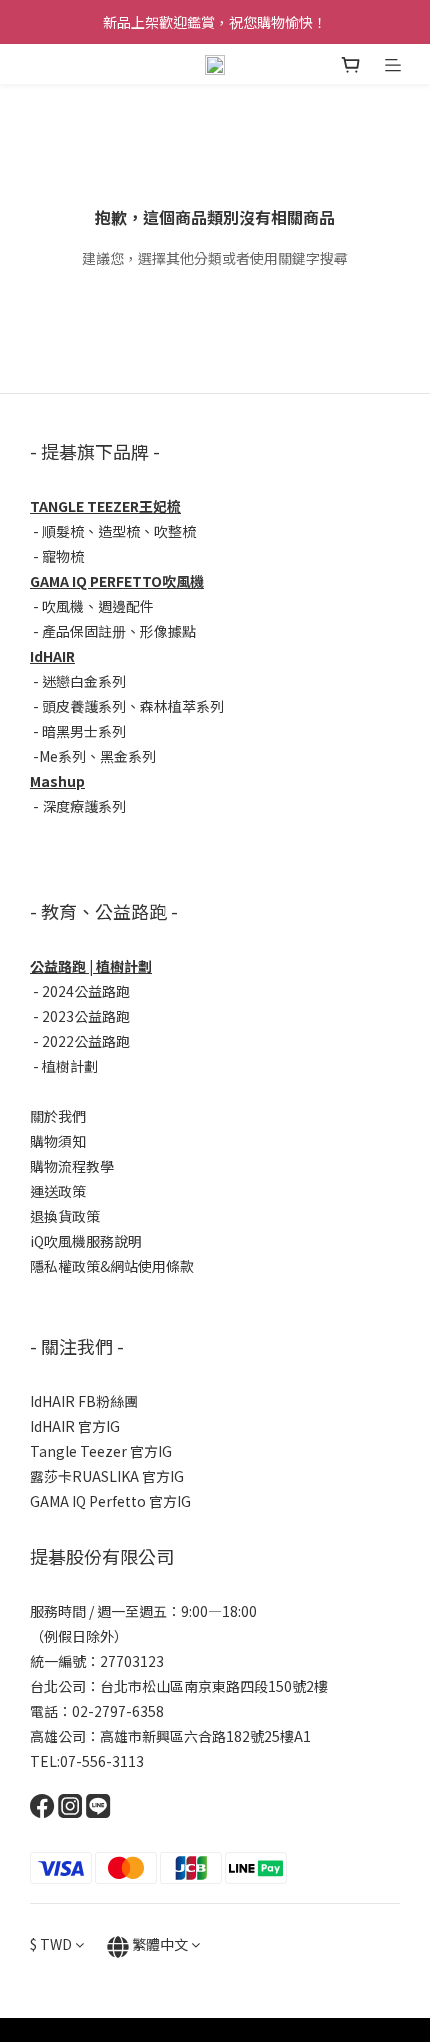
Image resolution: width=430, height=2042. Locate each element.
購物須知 (58, 1141)
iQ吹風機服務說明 (86, 1241)
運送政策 (58, 1191)
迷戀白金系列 (84, 681)
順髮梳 (63, 531)
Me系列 (62, 756)
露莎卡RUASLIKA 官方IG (107, 1476)
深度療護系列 (84, 806)
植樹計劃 (70, 1066)
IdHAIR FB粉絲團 (84, 1401)
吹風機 (63, 606)
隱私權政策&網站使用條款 (112, 1266)
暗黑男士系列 (84, 731)
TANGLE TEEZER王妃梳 (105, 506)
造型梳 (119, 531)
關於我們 (58, 1116)
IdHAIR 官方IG (75, 1426)
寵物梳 (63, 556)
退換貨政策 (65, 1216)
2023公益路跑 (86, 1016)
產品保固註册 (84, 631)
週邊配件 (126, 606)
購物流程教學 (72, 1166)
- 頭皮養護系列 (78, 706)
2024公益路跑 (86, 991)
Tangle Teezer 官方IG (101, 1451)
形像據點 (168, 631)
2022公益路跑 (86, 1041)
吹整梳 (175, 531)
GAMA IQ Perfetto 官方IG (110, 1501)
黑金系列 (128, 756)
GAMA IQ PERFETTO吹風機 (117, 581)
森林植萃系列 (182, 706)
